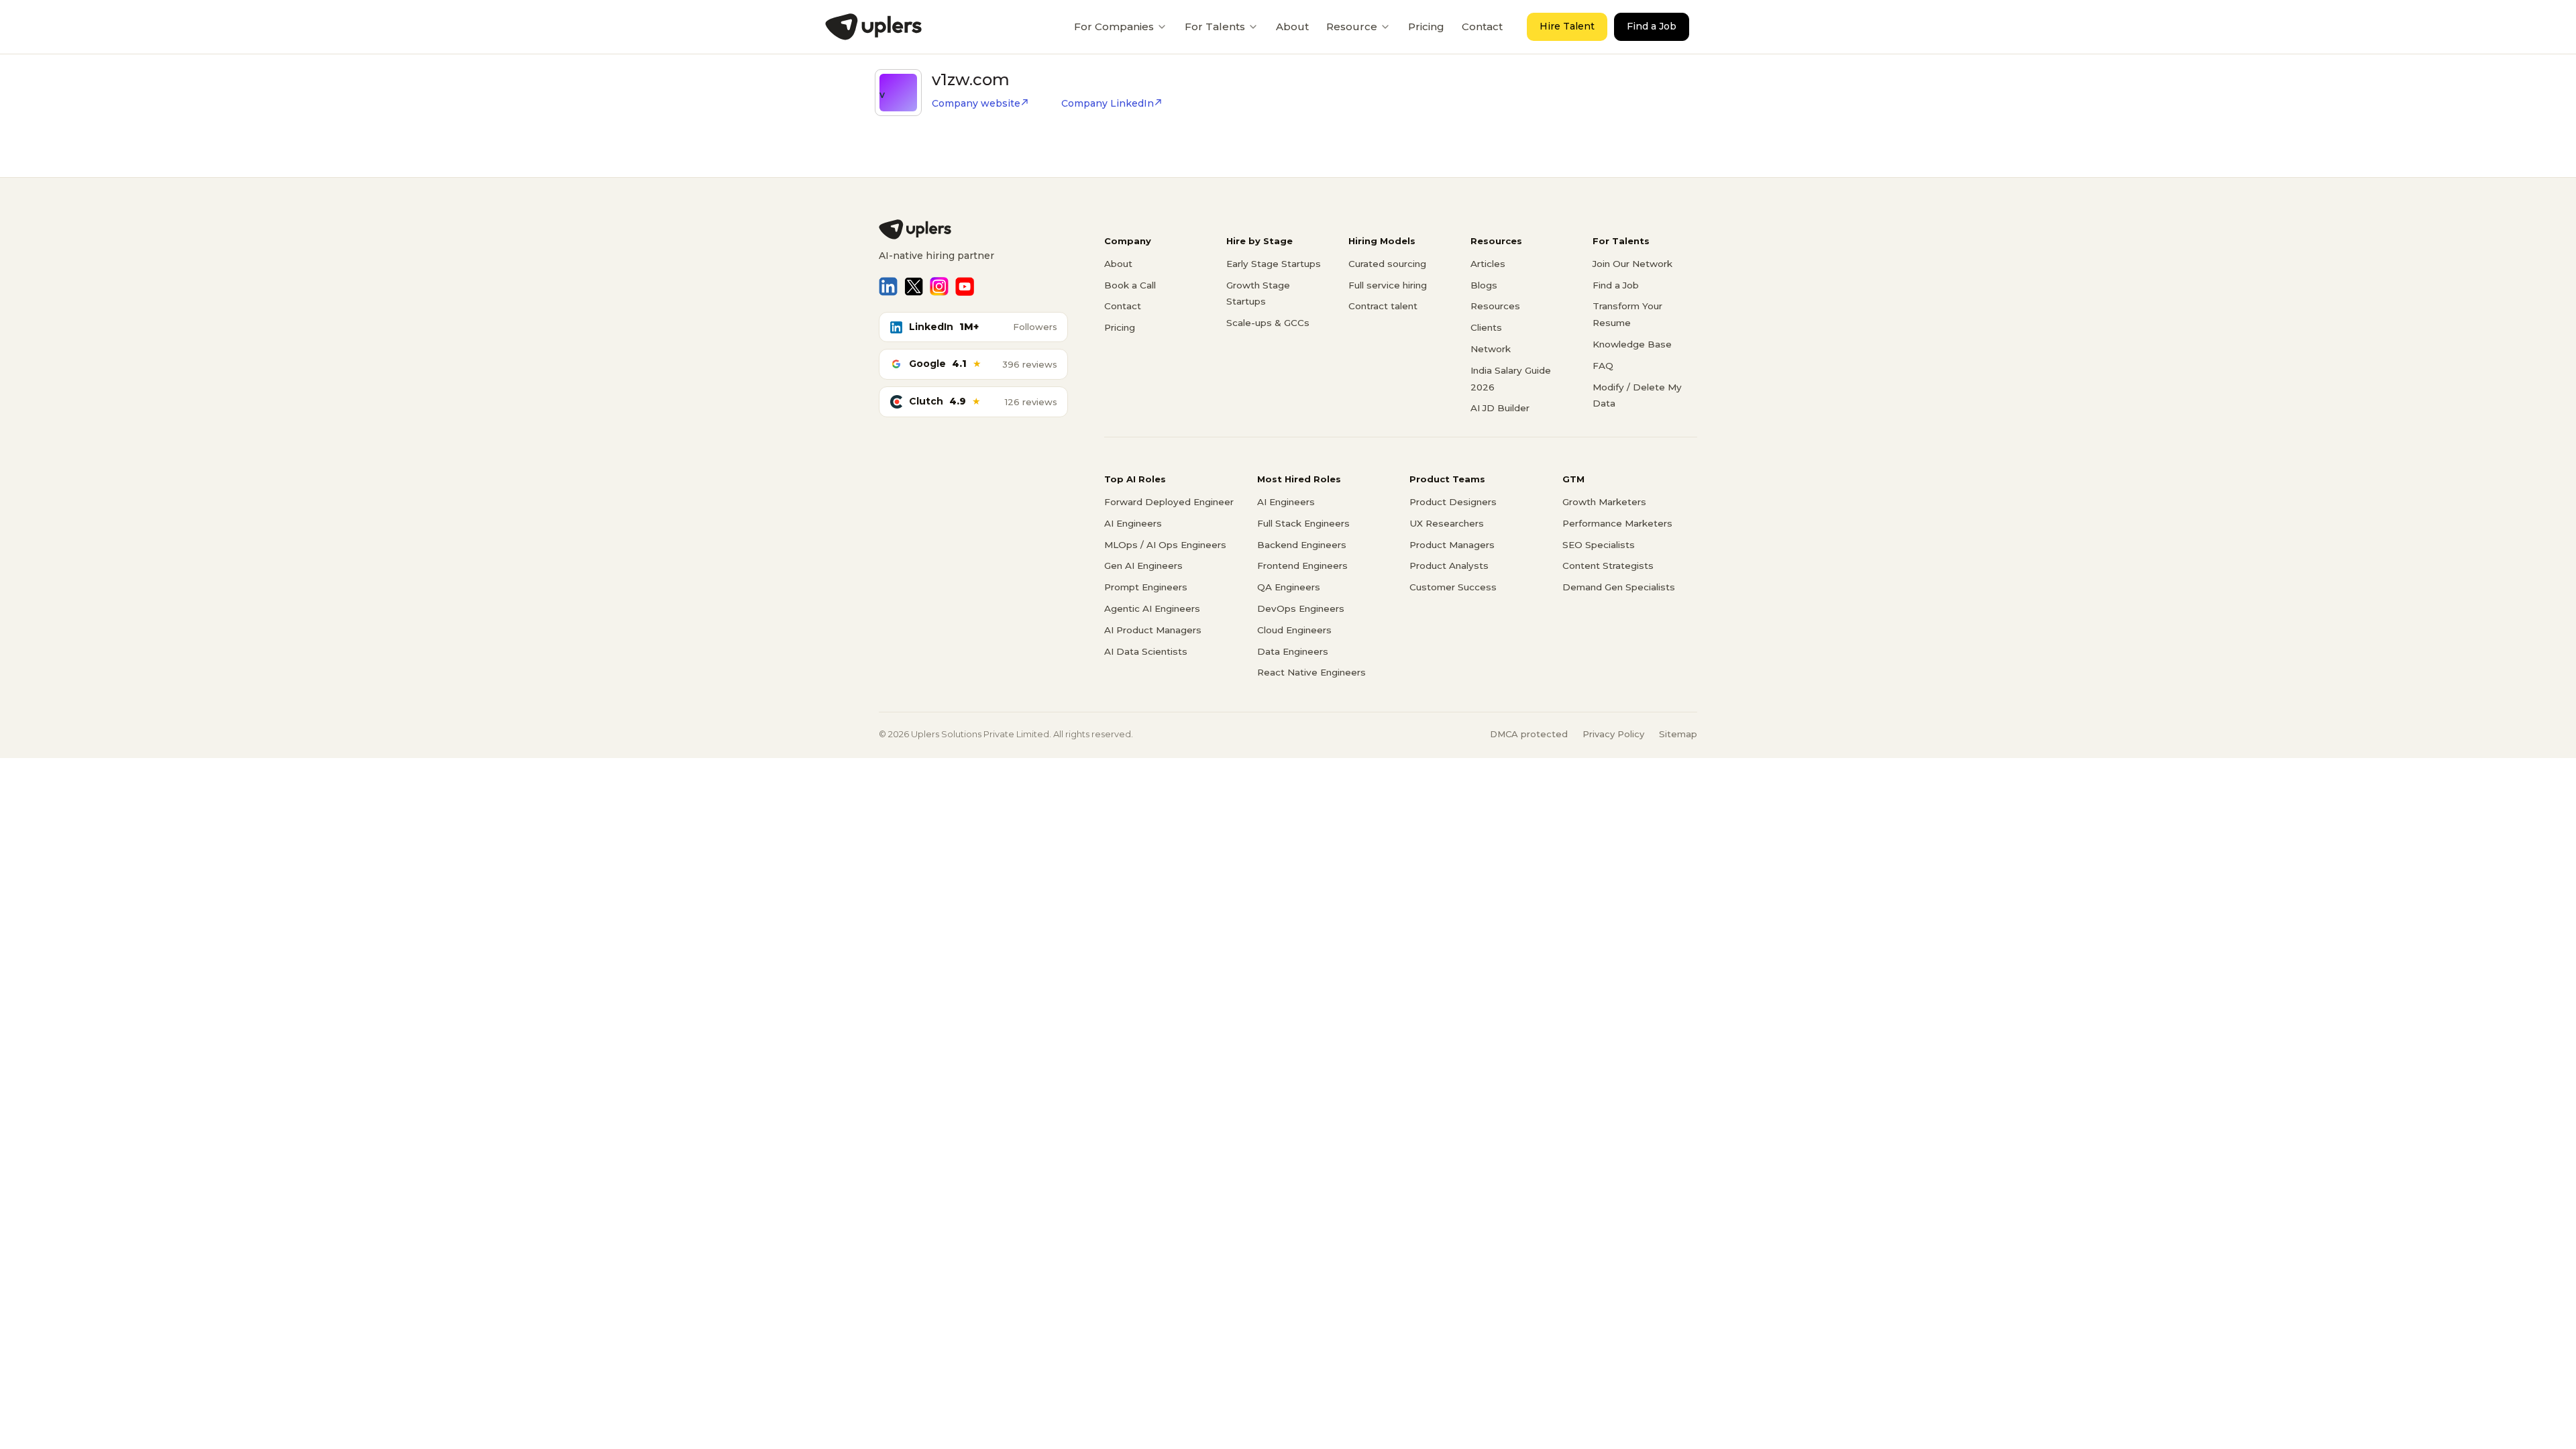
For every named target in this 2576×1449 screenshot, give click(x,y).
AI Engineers (1133, 523)
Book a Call (1130, 285)
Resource (1352, 26)
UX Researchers (1447, 523)
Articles (1488, 264)
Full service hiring (1388, 285)
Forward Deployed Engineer (1169, 502)
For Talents (1215, 26)
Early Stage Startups (1274, 264)
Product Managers (1452, 545)
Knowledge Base (1632, 344)
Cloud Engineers (1294, 630)
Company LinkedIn (1108, 103)
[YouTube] (965, 286)
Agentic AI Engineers (1152, 608)
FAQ (1603, 366)
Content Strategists (1608, 566)
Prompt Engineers (1146, 587)
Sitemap (1678, 734)
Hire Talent (1567, 26)
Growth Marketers (1604, 502)
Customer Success (1453, 587)
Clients (1486, 327)
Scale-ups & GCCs (1268, 323)
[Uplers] (873, 27)
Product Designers (1453, 502)
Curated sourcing (1387, 264)
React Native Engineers (1311, 672)
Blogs (1484, 285)
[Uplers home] (973, 229)
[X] (914, 286)
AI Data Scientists (1146, 651)
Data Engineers (1293, 651)
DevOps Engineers (1301, 608)
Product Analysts (1449, 566)
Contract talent (1383, 306)
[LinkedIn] (888, 286)
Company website (976, 103)
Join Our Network (1632, 264)
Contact (1482, 26)
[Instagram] (939, 286)
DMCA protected (1529, 734)
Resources (1495, 306)
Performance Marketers (1617, 523)
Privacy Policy (1613, 734)
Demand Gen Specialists (1619, 587)
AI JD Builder (1500, 408)
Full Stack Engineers (1303, 523)
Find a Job (1652, 26)
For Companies (1114, 26)
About (1292, 26)
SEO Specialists (1599, 545)
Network (1491, 349)
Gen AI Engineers (1143, 566)
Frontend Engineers (1302, 566)
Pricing (1426, 26)
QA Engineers (1289, 587)
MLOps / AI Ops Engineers (1165, 545)
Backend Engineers (1302, 545)
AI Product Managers (1153, 630)
